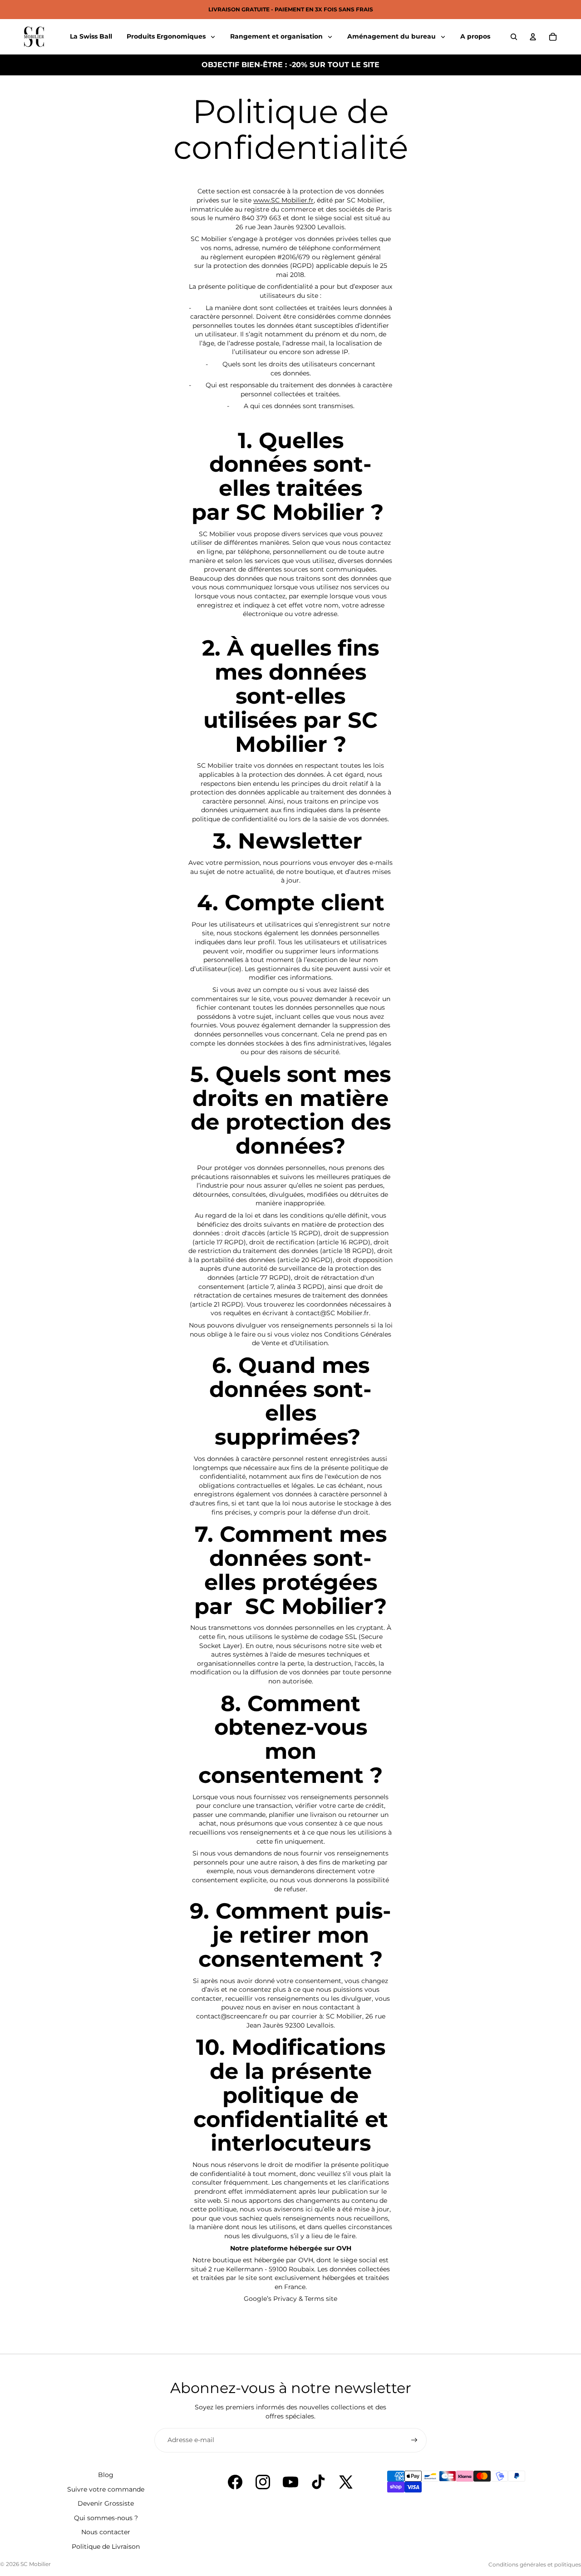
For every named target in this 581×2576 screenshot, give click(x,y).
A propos (475, 36)
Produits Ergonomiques (167, 36)
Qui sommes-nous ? (106, 2518)
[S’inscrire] (414, 2440)
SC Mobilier (36, 2564)
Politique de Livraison (106, 2546)
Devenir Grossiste (106, 2503)
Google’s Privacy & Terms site (290, 2299)
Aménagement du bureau (392, 36)
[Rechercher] (514, 37)
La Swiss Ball (91, 36)
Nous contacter (106, 2532)
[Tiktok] (318, 2482)
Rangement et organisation (277, 36)
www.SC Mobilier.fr (283, 200)
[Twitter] (346, 2482)
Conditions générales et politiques (535, 2564)
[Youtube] (290, 2482)
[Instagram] (263, 2482)
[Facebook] (235, 2482)
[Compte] (533, 37)
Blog (106, 2475)
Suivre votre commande (106, 2489)
